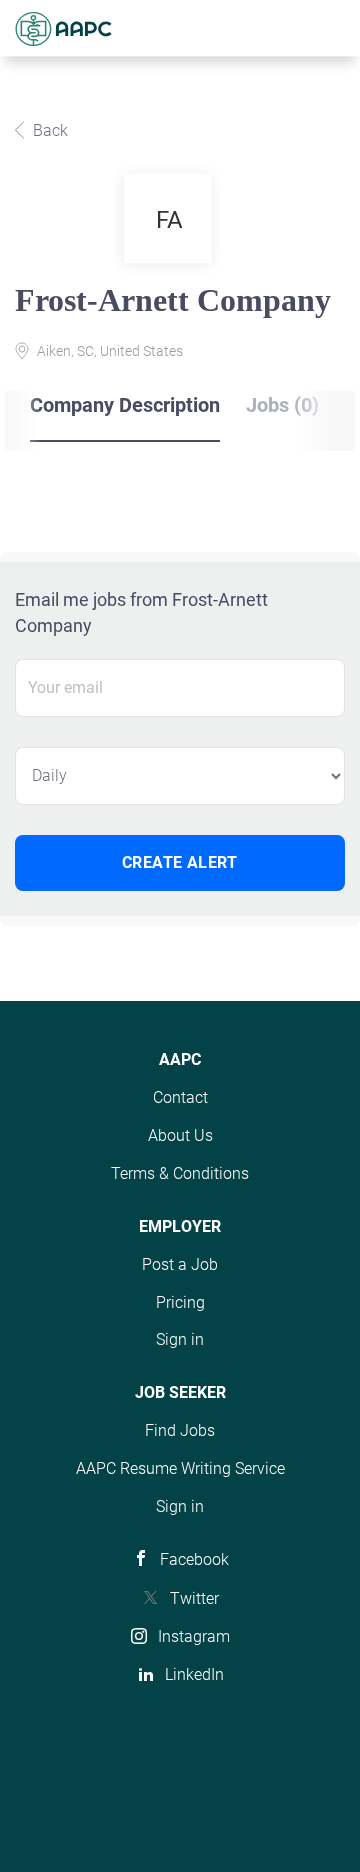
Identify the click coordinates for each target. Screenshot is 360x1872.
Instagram (194, 1636)
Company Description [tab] (125, 405)
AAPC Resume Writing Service (180, 1468)
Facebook (194, 1559)
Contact (180, 1097)
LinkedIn (194, 1674)
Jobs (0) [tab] (282, 405)
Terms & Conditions (180, 1173)
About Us (180, 1135)
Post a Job (180, 1264)
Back (48, 130)
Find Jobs (180, 1430)
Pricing (180, 1302)
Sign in (180, 1339)
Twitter (194, 1598)
